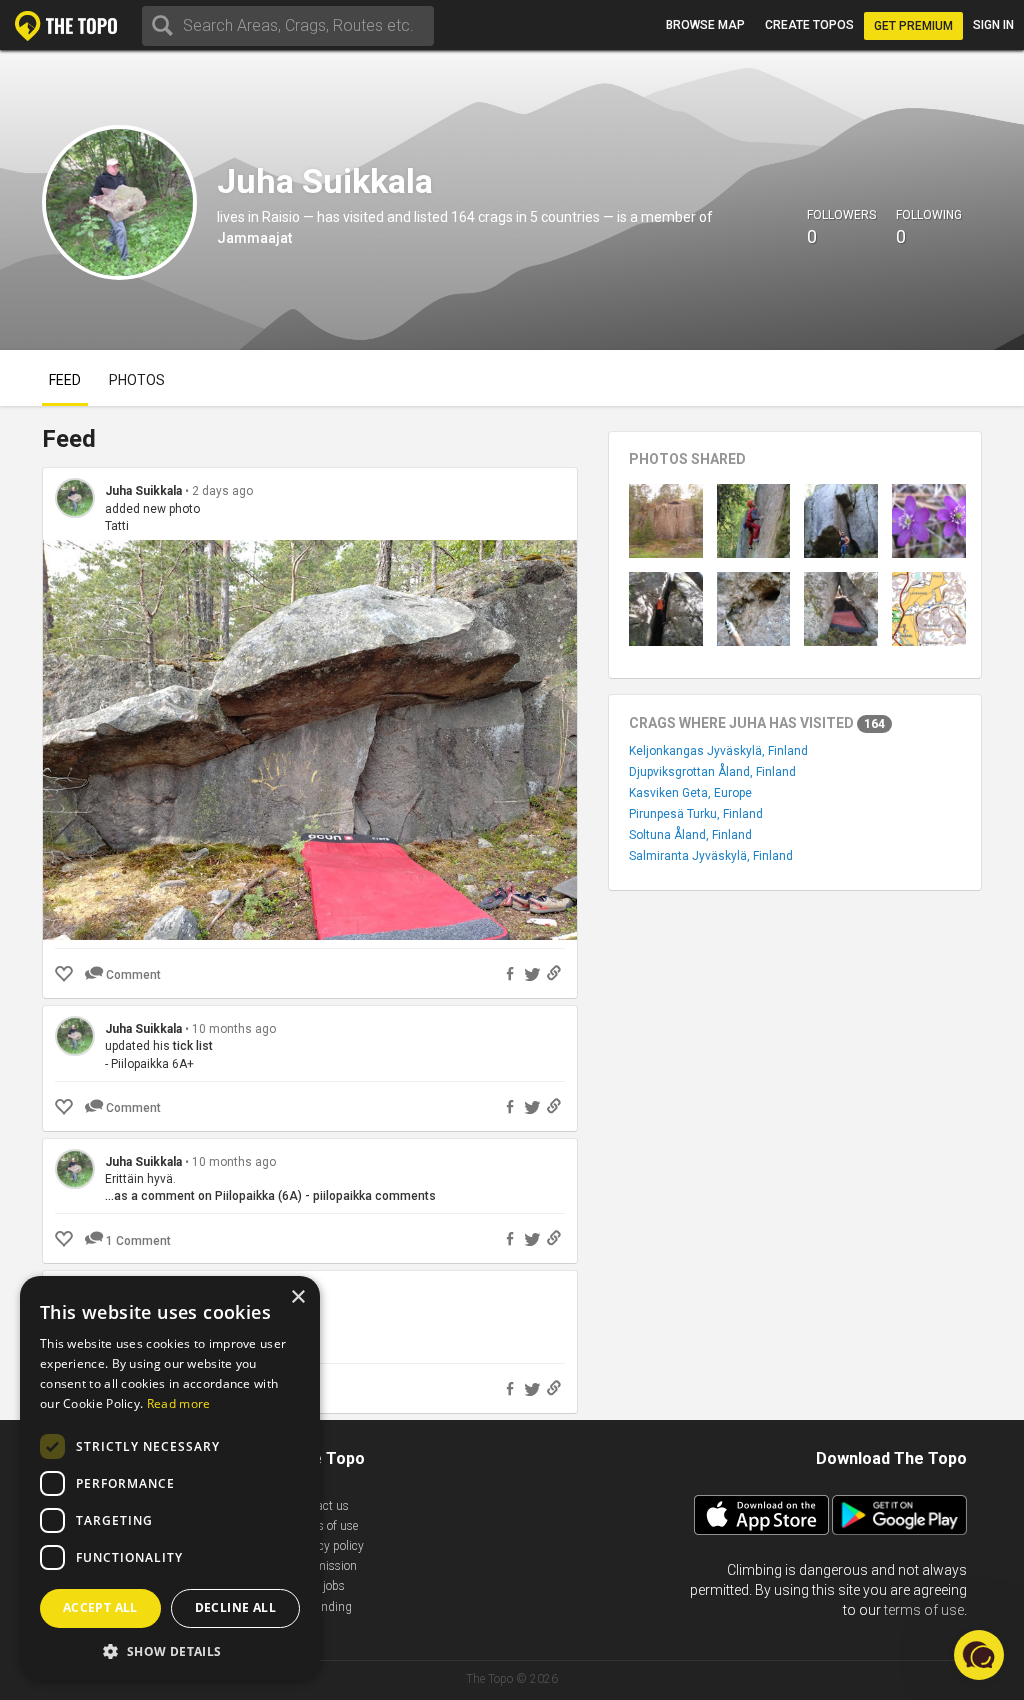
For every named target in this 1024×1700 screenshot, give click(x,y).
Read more (179, 1403)
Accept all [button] (100, 1607)
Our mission (324, 1566)
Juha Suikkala (143, 491)
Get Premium (913, 26)
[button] (170, 1650)
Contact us (320, 1506)
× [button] (297, 1297)
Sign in (993, 25)
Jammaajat (254, 238)
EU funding (322, 1607)
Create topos (809, 25)
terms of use (924, 1610)
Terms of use (325, 1526)
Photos (137, 380)
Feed (65, 380)
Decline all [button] (235, 1607)
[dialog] (170, 1478)
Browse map (705, 25)
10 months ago (234, 1029)
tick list (193, 1046)
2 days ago (222, 491)
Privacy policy (328, 1546)
